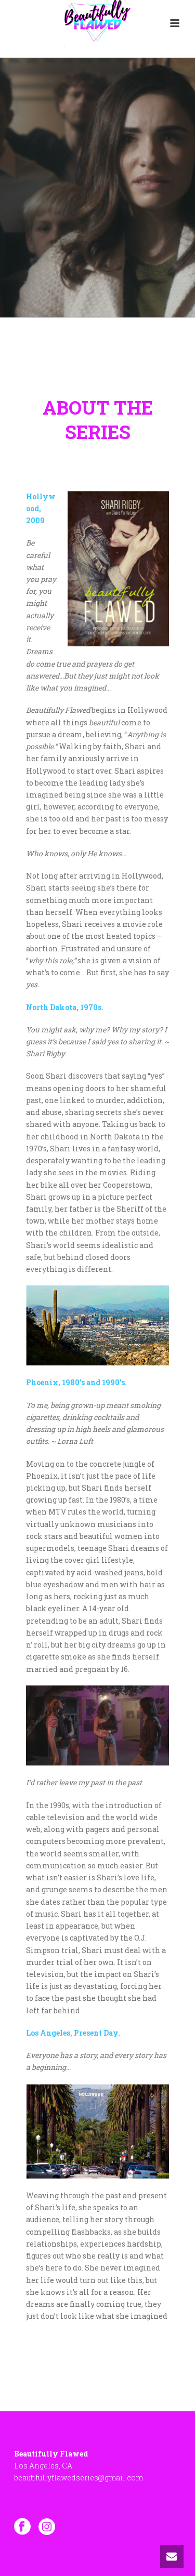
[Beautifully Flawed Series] (97, 23)
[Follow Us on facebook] (22, 2527)
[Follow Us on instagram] (47, 2527)
